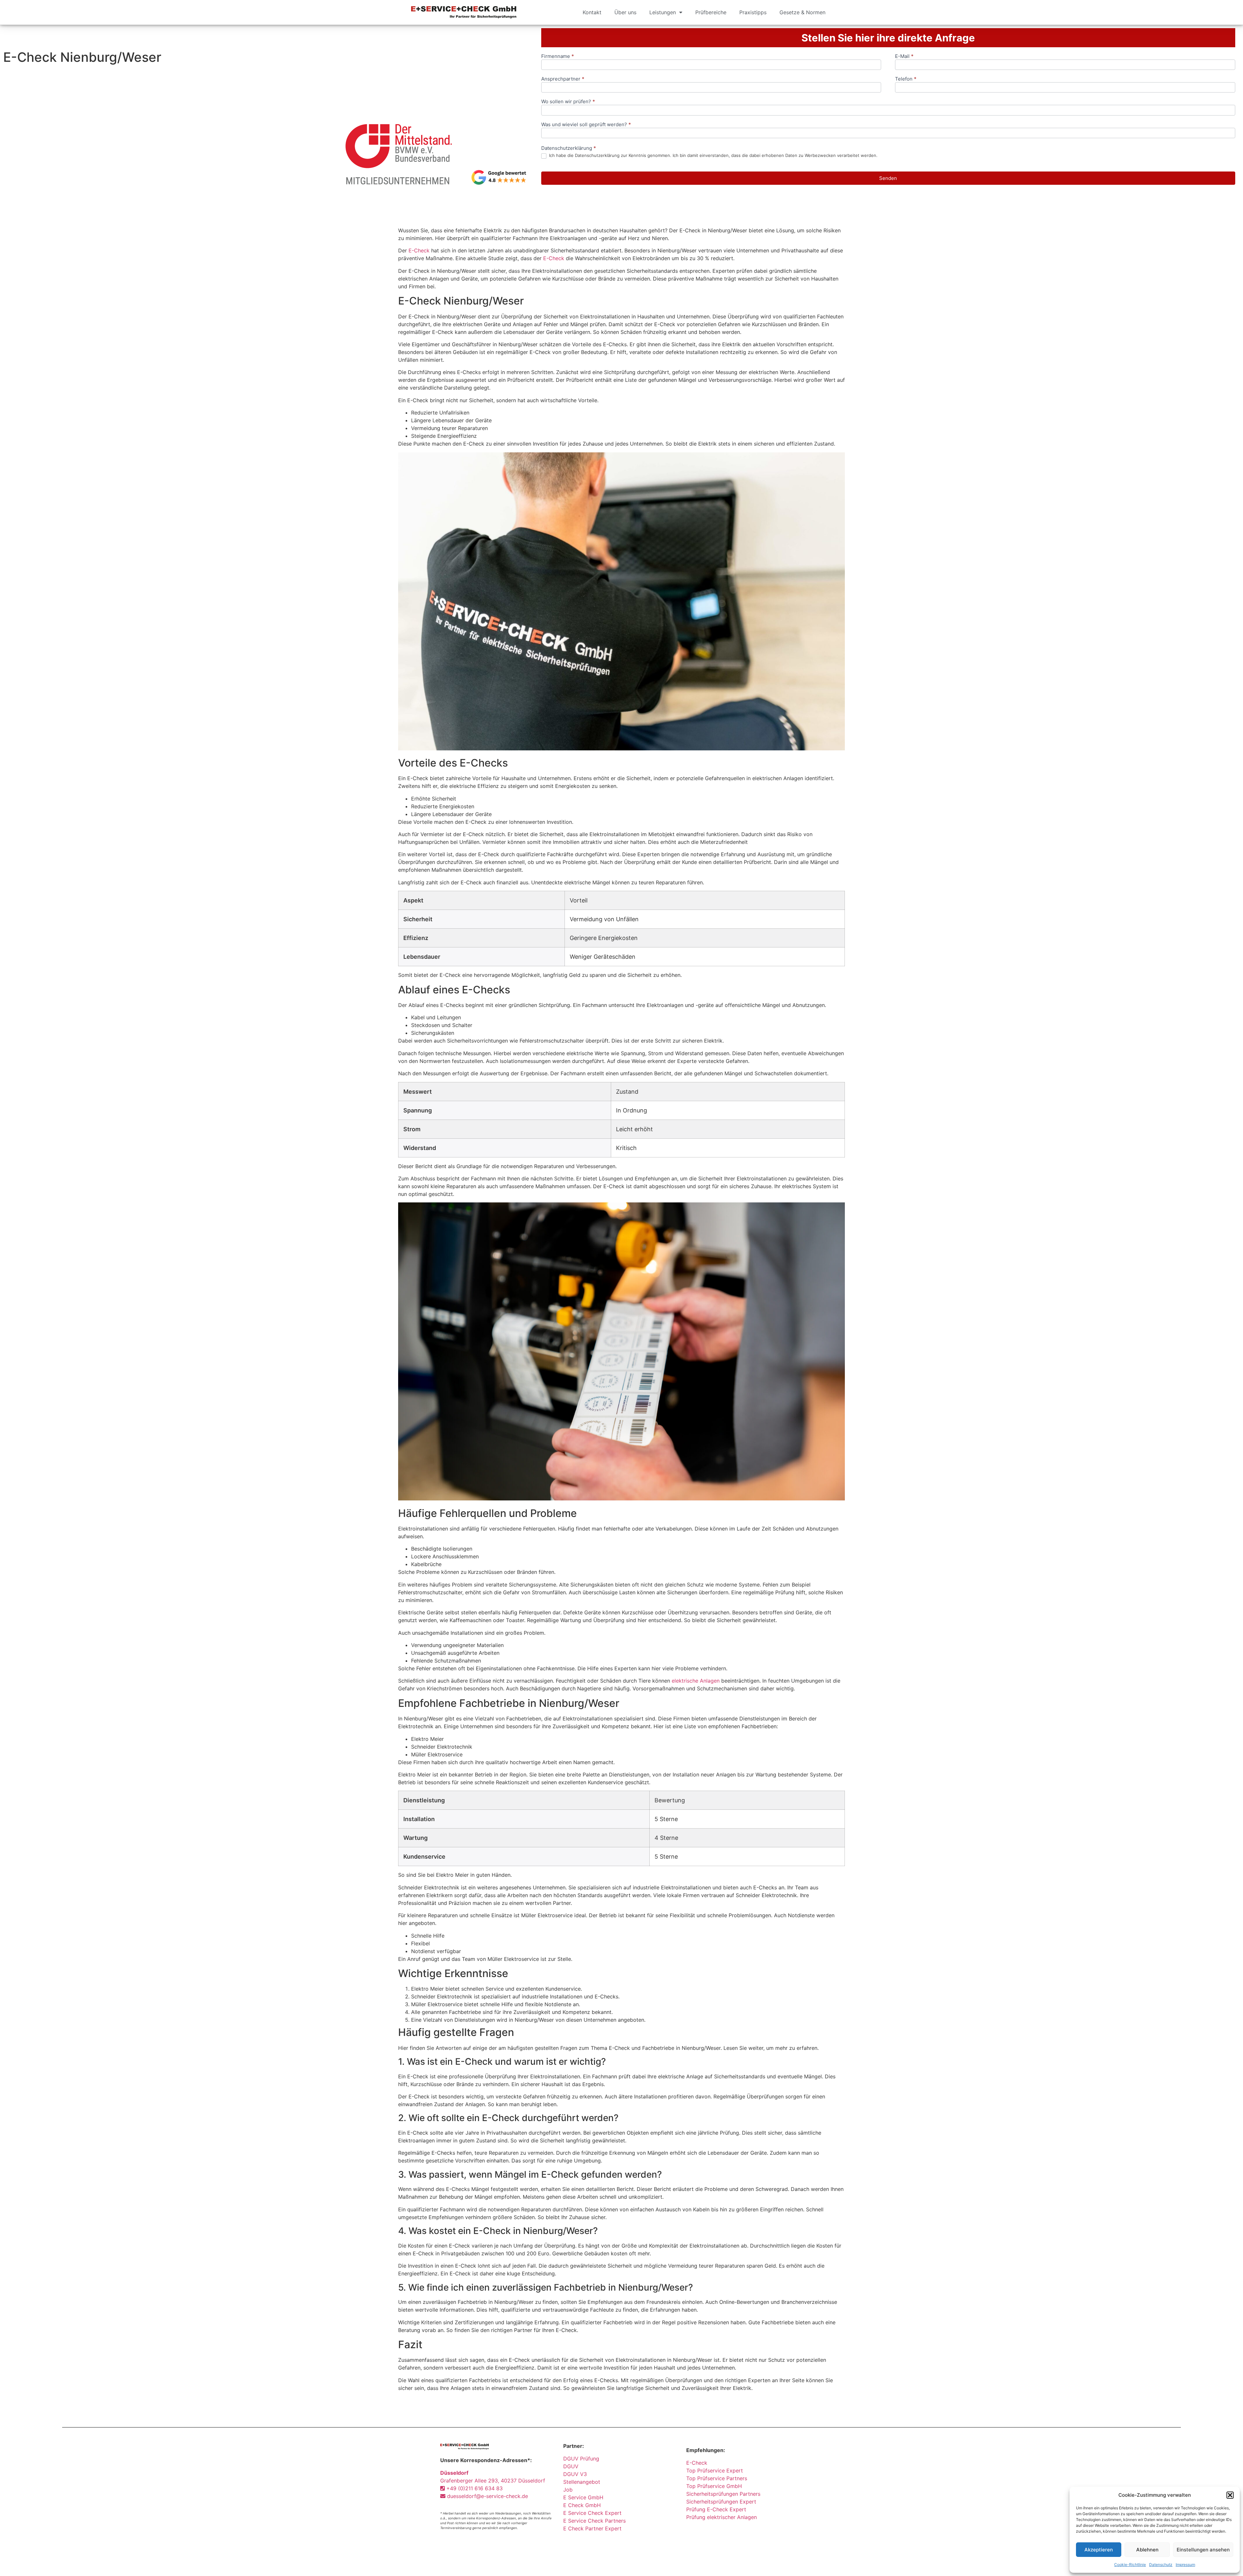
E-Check (419, 250)
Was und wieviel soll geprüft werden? (586, 125)
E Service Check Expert (594, 2513)
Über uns (625, 12)
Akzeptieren (1099, 2550)
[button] (1230, 2495)
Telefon (906, 79)
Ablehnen (1147, 2550)
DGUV (571, 2466)
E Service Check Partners (594, 2521)
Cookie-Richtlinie (1130, 2565)
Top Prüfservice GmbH (714, 2486)
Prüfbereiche (711, 12)
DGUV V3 (575, 2474)
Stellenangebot (582, 2482)
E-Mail (904, 56)
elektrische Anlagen (696, 1681)
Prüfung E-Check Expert (716, 2509)
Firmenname (558, 56)
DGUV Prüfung (581, 2459)
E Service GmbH (583, 2497)
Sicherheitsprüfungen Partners (723, 2494)
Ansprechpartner (563, 79)
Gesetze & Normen (802, 12)
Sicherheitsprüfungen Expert (721, 2502)
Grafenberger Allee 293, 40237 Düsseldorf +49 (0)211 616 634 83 (493, 2481)
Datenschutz (1161, 2565)
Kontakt (592, 12)
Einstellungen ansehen (1203, 2550)
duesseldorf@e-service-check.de (487, 2496)
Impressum (1185, 2565)
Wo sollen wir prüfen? (568, 102)
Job (568, 2490)
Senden (888, 178)
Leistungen (663, 12)
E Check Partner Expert (592, 2528)
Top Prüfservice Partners (717, 2478)
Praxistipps (753, 12)
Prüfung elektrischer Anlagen (722, 2517)
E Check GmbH (582, 2505)
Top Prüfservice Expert (715, 2471)
